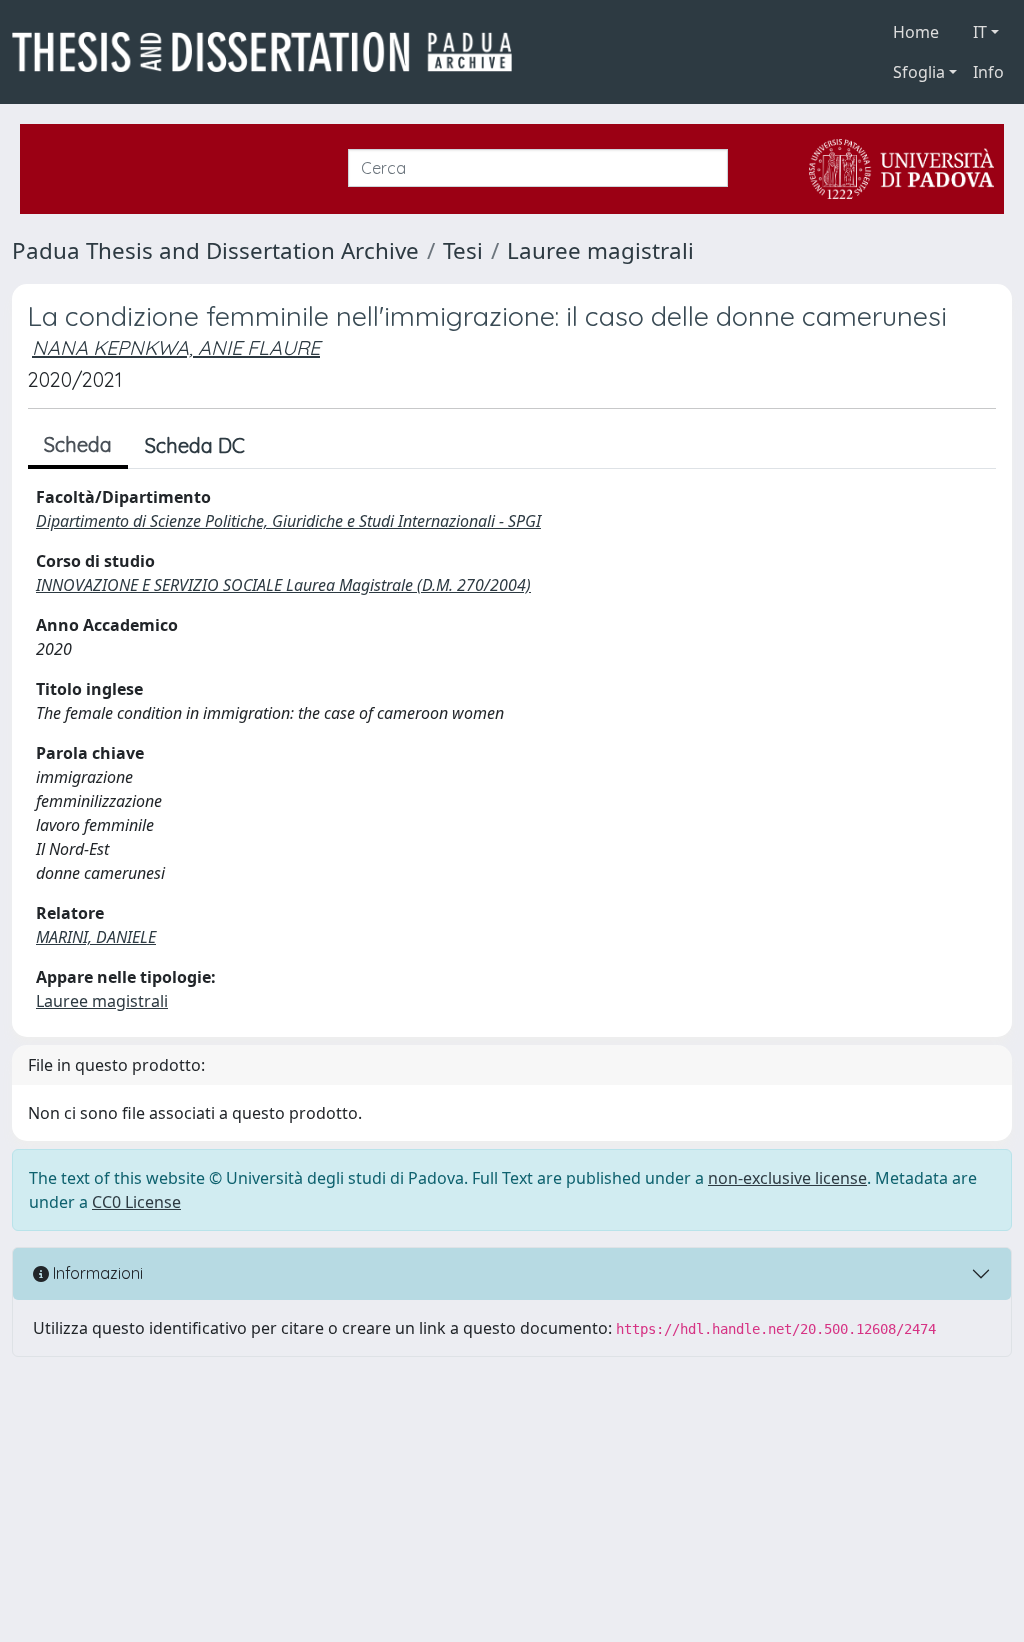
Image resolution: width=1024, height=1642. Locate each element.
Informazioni (96, 1273)
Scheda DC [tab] (195, 445)
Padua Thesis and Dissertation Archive (215, 250)
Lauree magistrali (600, 250)
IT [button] (980, 32)
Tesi (463, 250)
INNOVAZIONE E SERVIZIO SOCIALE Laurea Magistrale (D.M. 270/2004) (283, 585)
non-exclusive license (787, 1178)
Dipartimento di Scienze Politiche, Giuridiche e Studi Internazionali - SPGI (288, 521)
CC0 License (136, 1202)
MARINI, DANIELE (96, 937)
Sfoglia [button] (919, 72)
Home (916, 32)
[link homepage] (270, 52)
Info (988, 72)
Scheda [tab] (78, 444)
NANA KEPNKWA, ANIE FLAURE (176, 347)
